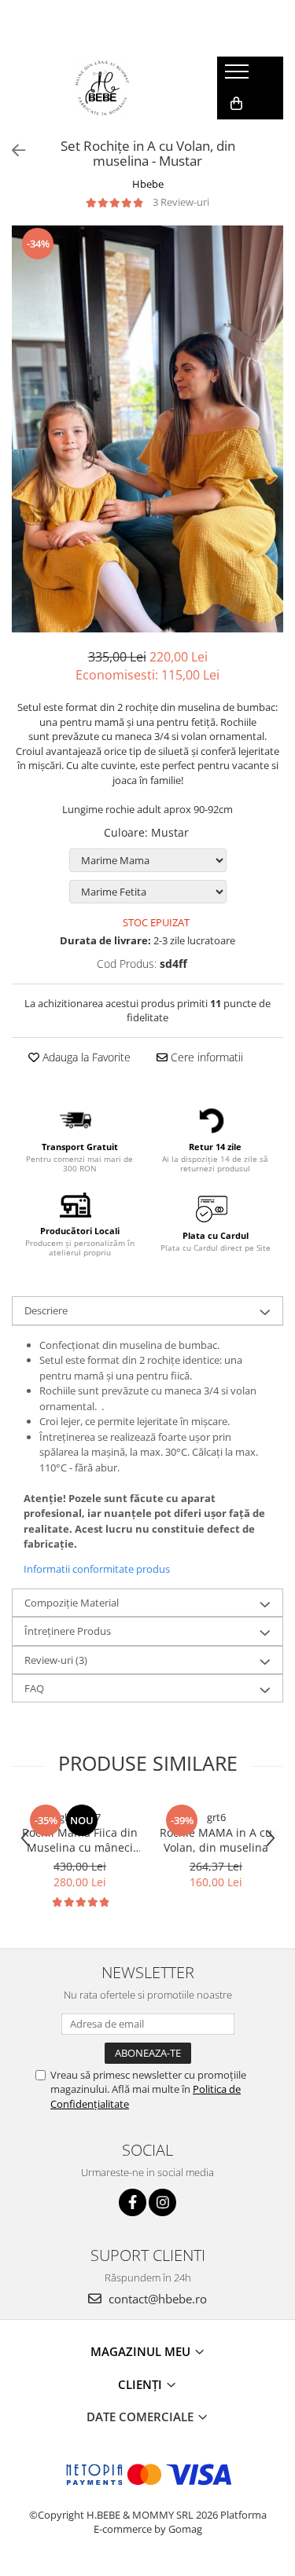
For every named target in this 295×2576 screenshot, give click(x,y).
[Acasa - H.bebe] (102, 88)
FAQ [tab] (34, 1688)
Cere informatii (205, 1057)
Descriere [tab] (46, 1310)
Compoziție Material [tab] (72, 1603)
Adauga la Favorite (85, 1057)
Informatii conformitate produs (97, 1569)
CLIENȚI (142, 2384)
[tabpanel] (147, 429)
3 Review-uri (181, 202)
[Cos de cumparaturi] (236, 104)
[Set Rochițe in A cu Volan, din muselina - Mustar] (147, 429)
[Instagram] (162, 2202)
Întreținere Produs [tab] (68, 1631)
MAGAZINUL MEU (142, 2351)
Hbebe (148, 184)
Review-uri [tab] (56, 1660)
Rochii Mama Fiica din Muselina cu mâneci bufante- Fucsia (80, 1840)
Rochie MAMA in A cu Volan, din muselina (216, 1840)
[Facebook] (133, 2202)
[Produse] (239, 76)
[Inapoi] (12, 150)
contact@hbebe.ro (156, 2299)
